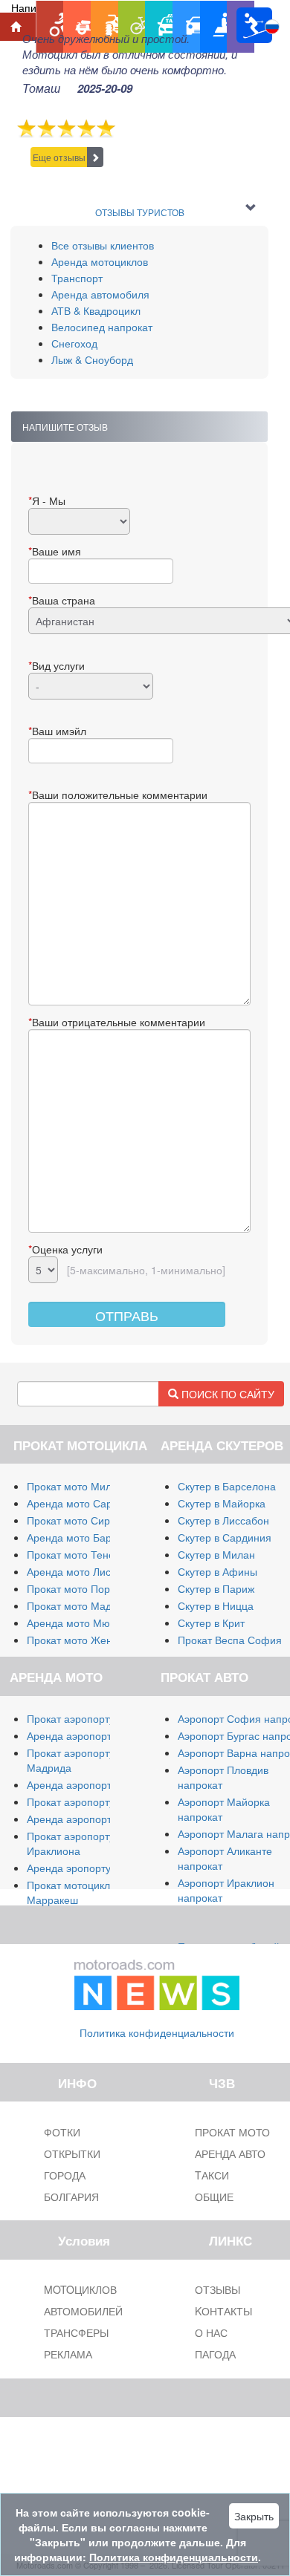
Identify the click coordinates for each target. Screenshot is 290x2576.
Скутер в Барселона (227, 1486)
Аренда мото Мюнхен (80, 1623)
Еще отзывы (59, 157)
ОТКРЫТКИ (72, 2153)
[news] (157, 1982)
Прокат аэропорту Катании (92, 1801)
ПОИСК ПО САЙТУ (226, 1394)
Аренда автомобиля (100, 294)
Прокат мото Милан (75, 1486)
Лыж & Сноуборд (92, 359)
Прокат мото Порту (73, 1588)
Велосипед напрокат (102, 327)
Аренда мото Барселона (87, 1537)
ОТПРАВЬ (127, 1315)
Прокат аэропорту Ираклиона (71, 1843)
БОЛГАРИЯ (71, 2197)
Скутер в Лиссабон (223, 1520)
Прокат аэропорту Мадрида (71, 1760)
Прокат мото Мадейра (81, 1605)
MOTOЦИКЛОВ (80, 2289)
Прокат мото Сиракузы (82, 1520)
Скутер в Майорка (222, 1503)
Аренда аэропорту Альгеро (93, 1784)
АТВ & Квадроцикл (96, 310)
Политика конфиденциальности (157, 2032)
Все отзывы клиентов (103, 245)
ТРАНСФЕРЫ (76, 2332)
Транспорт (77, 278)
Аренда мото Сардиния (84, 1503)
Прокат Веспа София (230, 1640)
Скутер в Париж (216, 1588)
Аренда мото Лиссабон (83, 1571)
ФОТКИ (62, 2132)
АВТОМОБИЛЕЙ (83, 2311)
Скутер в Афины (217, 1571)
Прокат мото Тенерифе (84, 1554)
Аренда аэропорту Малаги (91, 1735)
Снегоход (74, 343)
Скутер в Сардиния (225, 1537)
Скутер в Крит (211, 1623)
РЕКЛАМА (68, 2354)
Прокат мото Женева (78, 1640)
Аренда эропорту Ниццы (87, 1868)
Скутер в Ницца (216, 1605)
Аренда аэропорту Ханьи (88, 1819)
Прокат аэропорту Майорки (94, 1718)
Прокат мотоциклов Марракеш (74, 1892)
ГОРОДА (65, 2175)
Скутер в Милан (216, 1554)
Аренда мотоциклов (100, 261)
